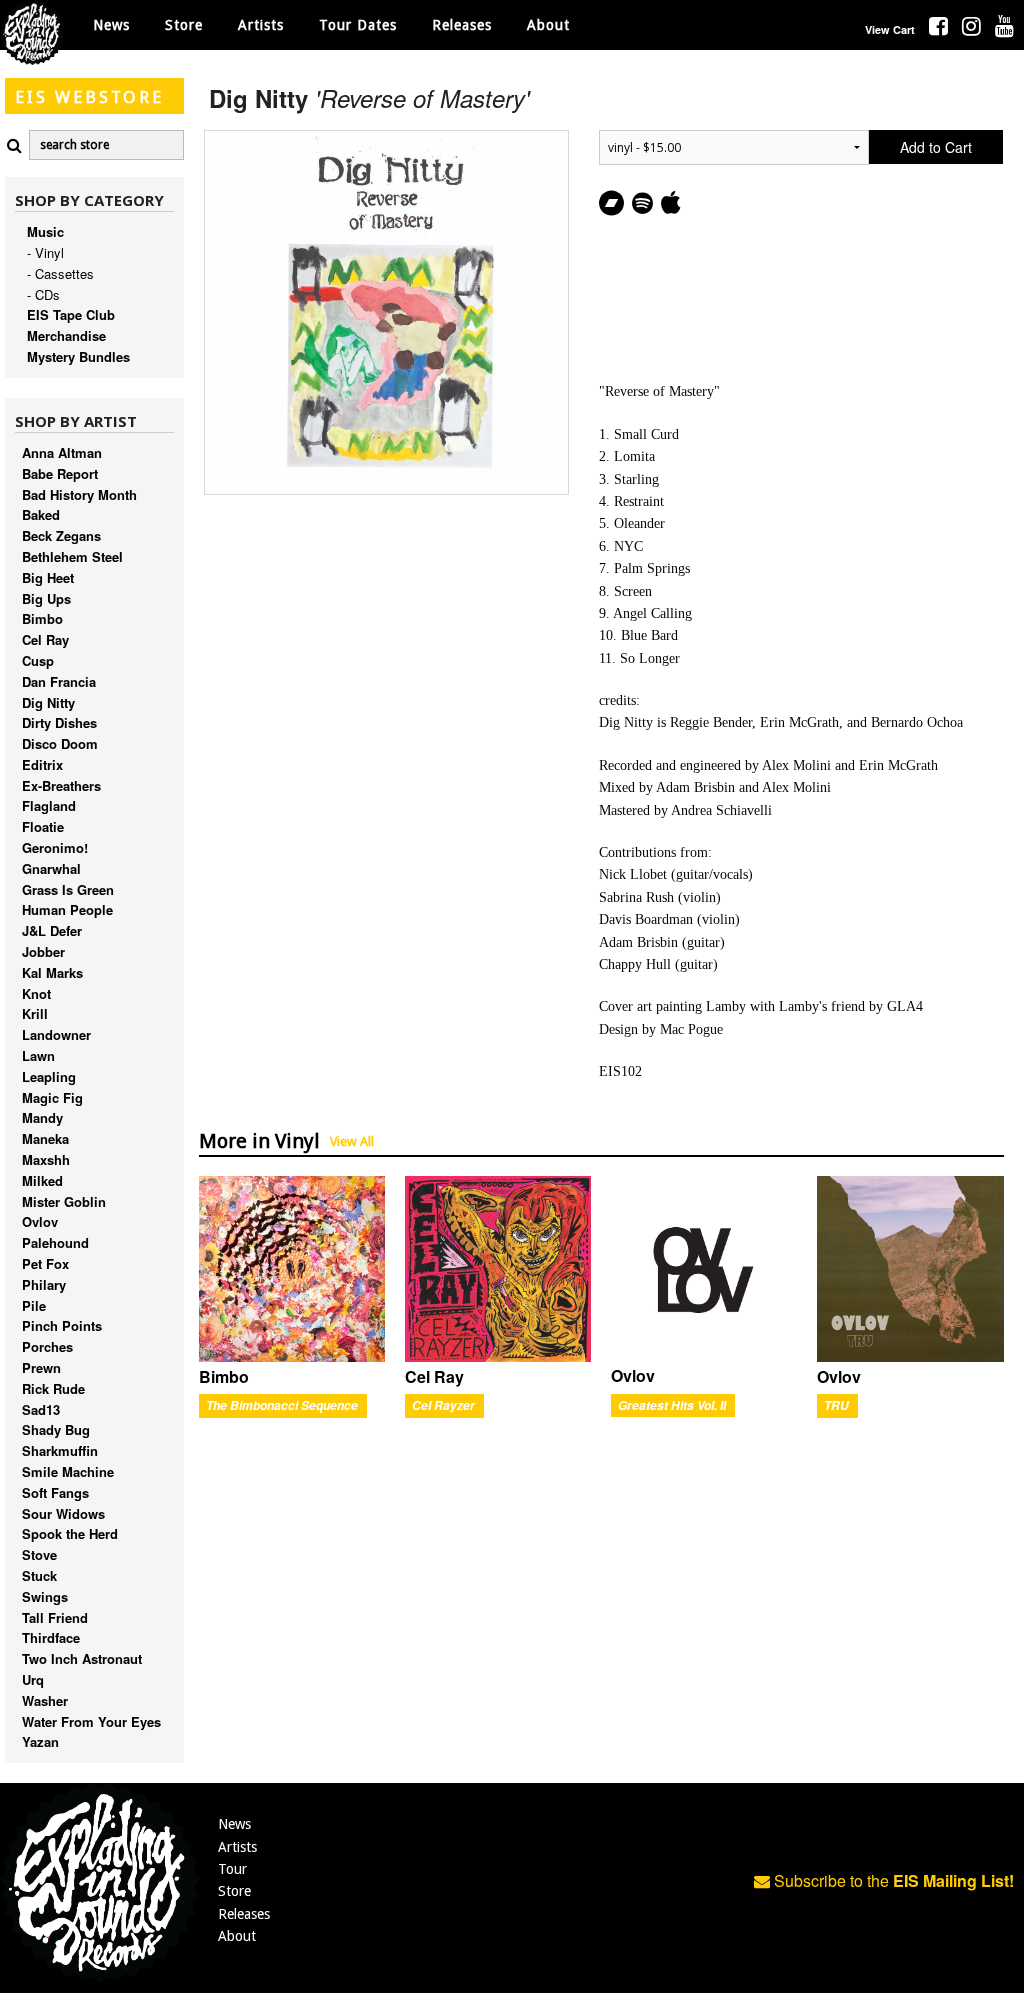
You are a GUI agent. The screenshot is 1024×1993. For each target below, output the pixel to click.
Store (234, 1891)
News (111, 25)
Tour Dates (358, 25)
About (548, 25)
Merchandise (66, 335)
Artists (237, 1847)
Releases (462, 25)
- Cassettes (60, 273)
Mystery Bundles (78, 356)
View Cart (890, 29)
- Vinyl (45, 252)
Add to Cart (936, 147)
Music (45, 231)
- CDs (43, 294)
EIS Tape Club (71, 314)
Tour (232, 1869)
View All (352, 1141)
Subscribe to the (892, 1880)
